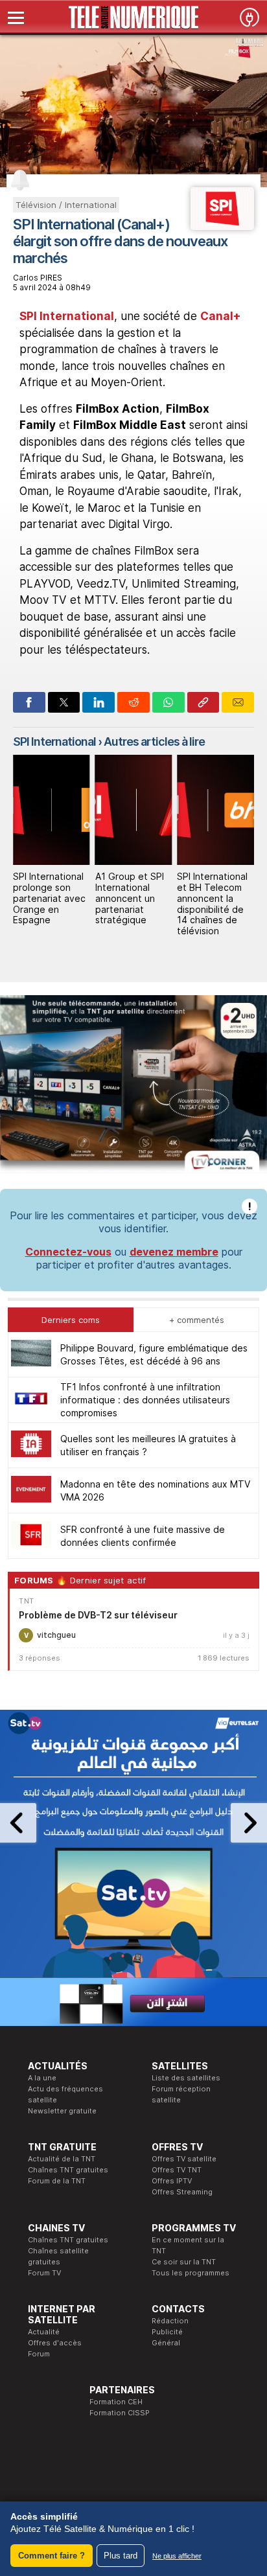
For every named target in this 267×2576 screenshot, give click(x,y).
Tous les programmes (191, 2273)
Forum (39, 2354)
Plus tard (121, 2556)
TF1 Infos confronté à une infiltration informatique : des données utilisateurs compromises (145, 1400)
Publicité (167, 2332)
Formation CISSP (120, 2413)
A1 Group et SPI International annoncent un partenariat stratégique (50, 898)
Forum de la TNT (57, 2181)
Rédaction (170, 2321)
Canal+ (221, 316)
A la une (42, 2078)
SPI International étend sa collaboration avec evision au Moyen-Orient (215, 898)
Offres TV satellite (184, 2159)
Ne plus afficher (177, 2556)
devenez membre (174, 1252)
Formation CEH (116, 2402)
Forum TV (44, 2273)
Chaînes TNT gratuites (68, 2170)
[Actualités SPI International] (222, 226)
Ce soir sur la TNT (184, 2262)
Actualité (44, 2332)
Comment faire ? (52, 2556)
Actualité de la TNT (62, 2159)
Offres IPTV (172, 2181)
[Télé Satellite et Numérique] (133, 17)
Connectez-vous (68, 1252)
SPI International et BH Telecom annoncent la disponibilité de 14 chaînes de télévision (133, 903)
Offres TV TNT (177, 2170)
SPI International (67, 316)
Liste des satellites (186, 2078)
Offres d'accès (55, 2343)
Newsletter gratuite (62, 2111)
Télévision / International (66, 205)
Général (166, 2343)
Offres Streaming (182, 2192)
